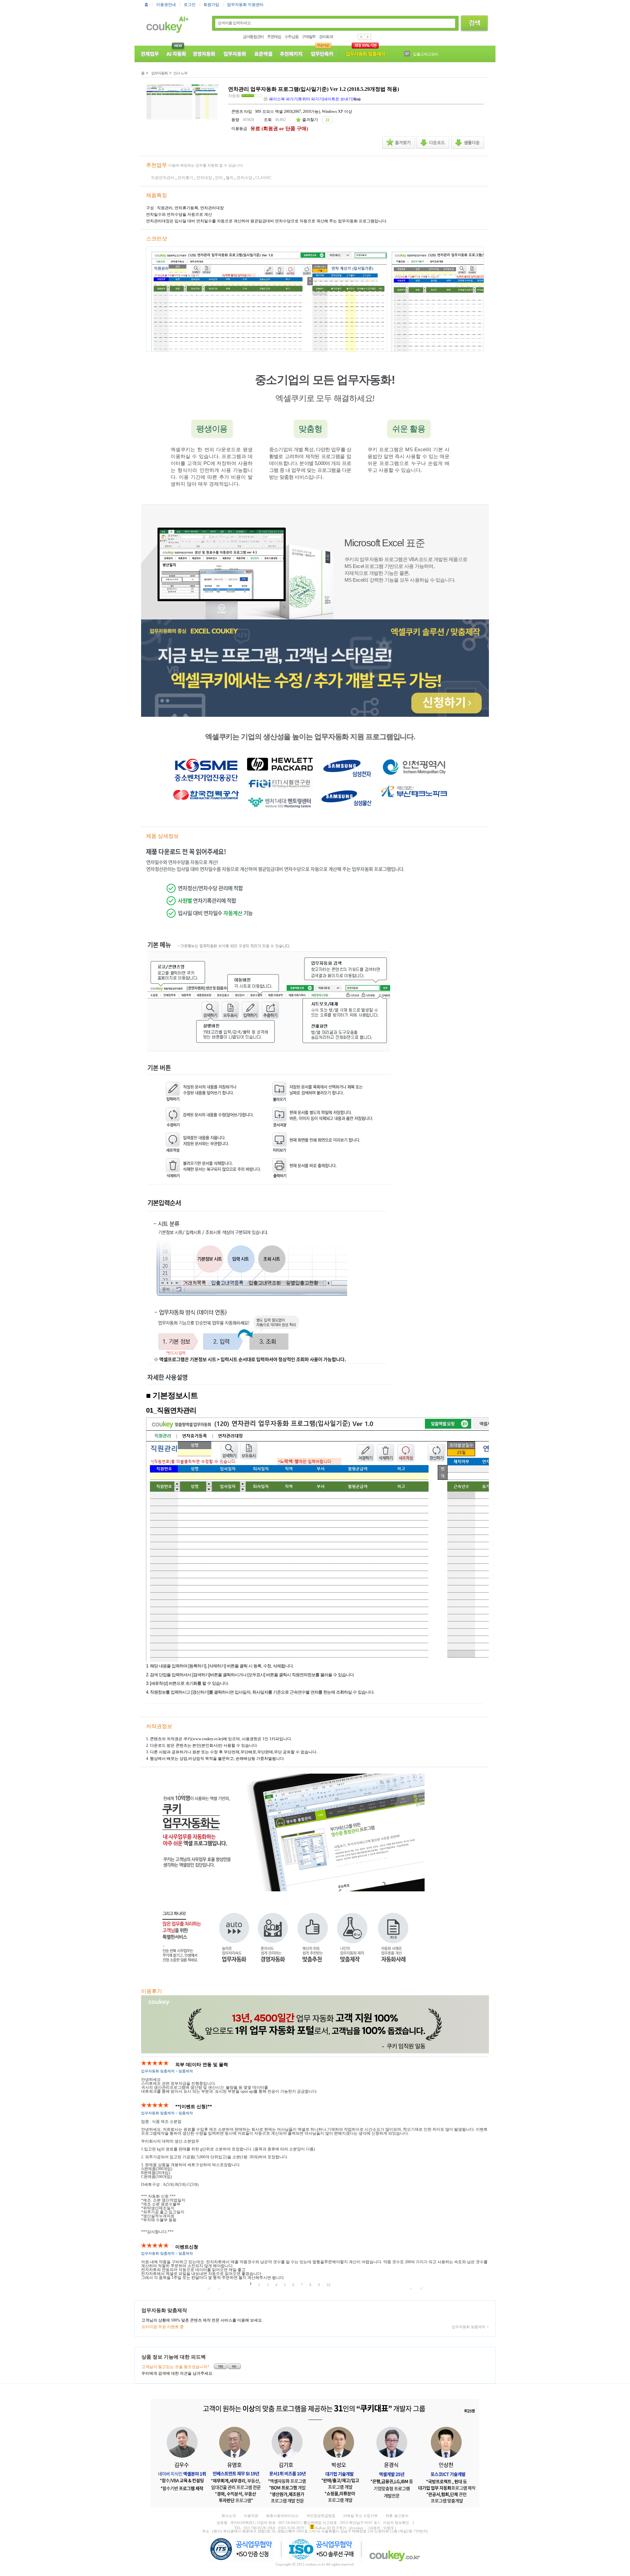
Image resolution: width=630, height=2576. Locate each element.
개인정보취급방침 (321, 2516)
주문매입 (274, 37)
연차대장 (204, 178)
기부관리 (420, 54)
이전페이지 (361, 37)
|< (209, 2288)
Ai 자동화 (176, 54)
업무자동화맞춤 (365, 54)
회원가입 (211, 5)
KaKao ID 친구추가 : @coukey (339, 2528)
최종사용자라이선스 (282, 2516)
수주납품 (292, 37)
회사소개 (229, 2516)
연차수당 (244, 178)
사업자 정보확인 (396, 2523)
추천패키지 (291, 54)
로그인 (190, 5)
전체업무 (150, 54)
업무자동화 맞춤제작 (469, 2327)
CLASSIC (263, 178)
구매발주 (309, 37)
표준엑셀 (263, 54)
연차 (219, 178)
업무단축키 (322, 54)
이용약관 (251, 2516)
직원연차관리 (163, 178)
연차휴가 (185, 178)
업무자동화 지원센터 (245, 5)
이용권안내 (166, 5)
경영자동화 (204, 54)
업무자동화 (235, 54)
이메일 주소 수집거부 (360, 2516)
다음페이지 (368, 37)
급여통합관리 (253, 37)
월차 (230, 178)
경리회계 (326, 37)
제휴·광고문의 (397, 2516)
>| (421, 2288)
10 (328, 2285)
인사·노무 (180, 73)
